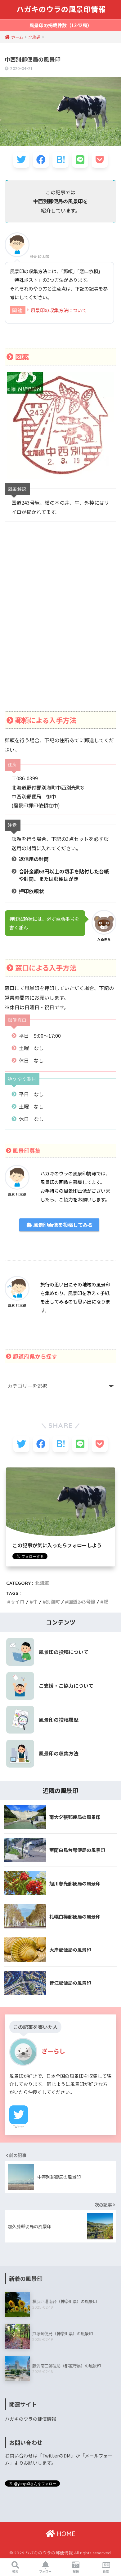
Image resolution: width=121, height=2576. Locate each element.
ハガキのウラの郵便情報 (31, 2419)
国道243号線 (82, 1602)
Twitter (19, 2127)
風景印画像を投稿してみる (62, 1225)
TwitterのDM (56, 2455)
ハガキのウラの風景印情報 (61, 9)
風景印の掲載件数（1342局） (61, 25)
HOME (65, 2534)
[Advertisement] (60, 624)
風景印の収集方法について (59, 310)
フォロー (45, 2571)
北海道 (42, 1583)
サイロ (18, 1602)
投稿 (76, 2571)
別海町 (53, 1602)
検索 (15, 2571)
